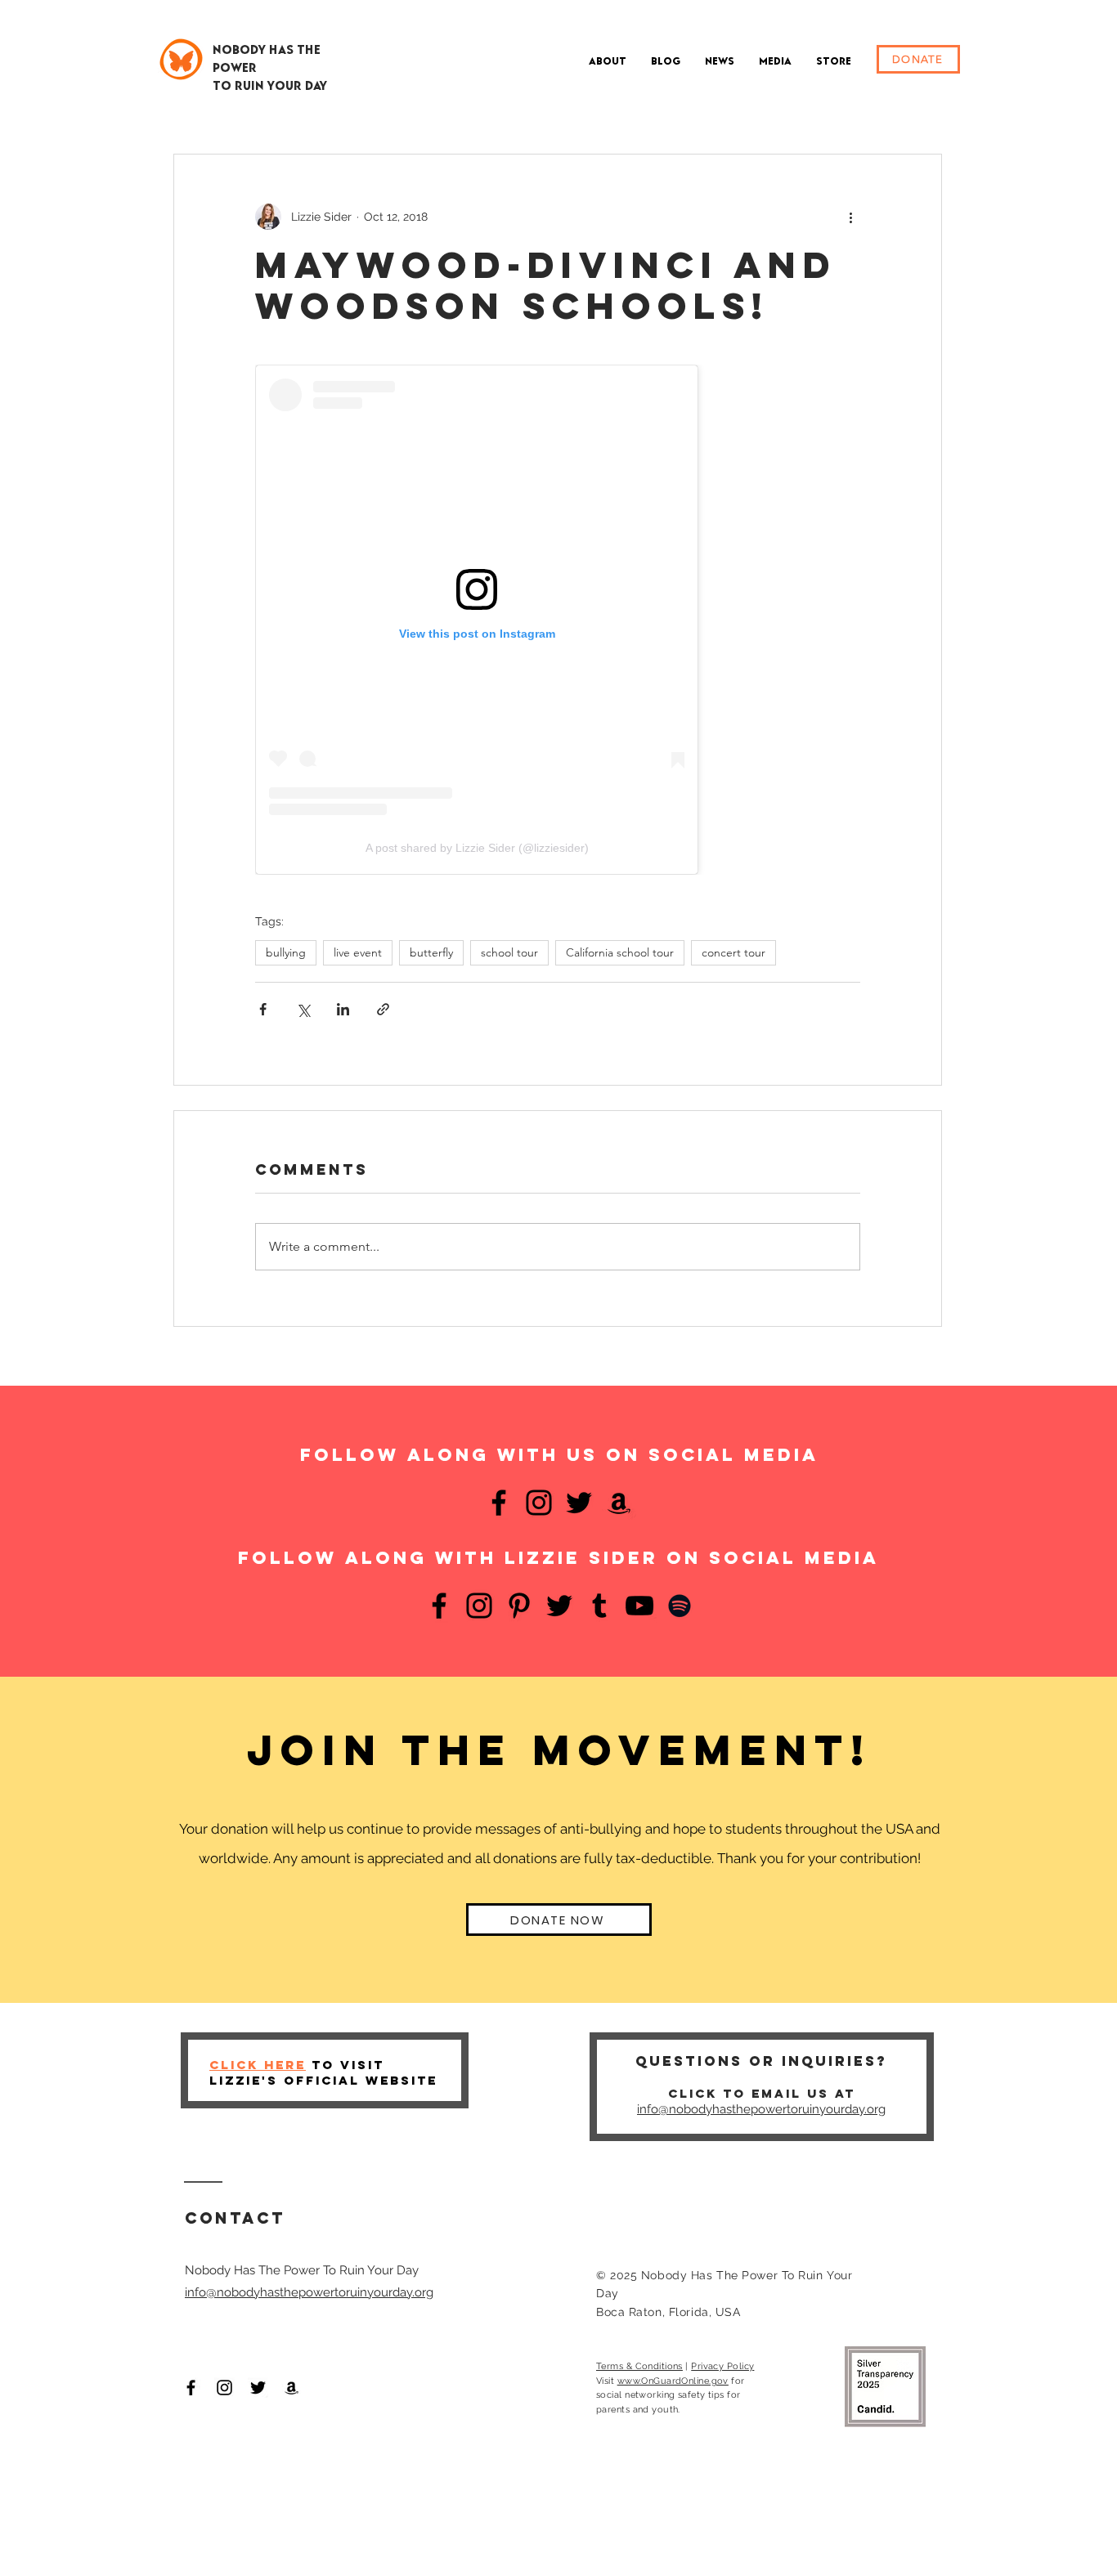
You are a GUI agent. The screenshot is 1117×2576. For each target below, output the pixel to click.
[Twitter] (579, 1503)
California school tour (620, 952)
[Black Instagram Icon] (224, 2388)
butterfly (431, 952)
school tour (509, 952)
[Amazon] (619, 1503)
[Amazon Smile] (292, 2388)
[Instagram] (539, 1503)
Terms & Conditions (639, 2366)
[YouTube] (639, 1606)
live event (358, 952)
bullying (286, 952)
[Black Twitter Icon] (258, 2388)
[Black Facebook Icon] (191, 2388)
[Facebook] (499, 1503)
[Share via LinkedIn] (343, 1009)
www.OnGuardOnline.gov (673, 2381)
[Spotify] (680, 1606)
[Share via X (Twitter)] (303, 1009)
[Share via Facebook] (263, 1009)
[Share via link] (383, 1009)
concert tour (733, 952)
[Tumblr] (599, 1606)
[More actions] (850, 217)
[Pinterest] (519, 1606)
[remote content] (558, 620)
